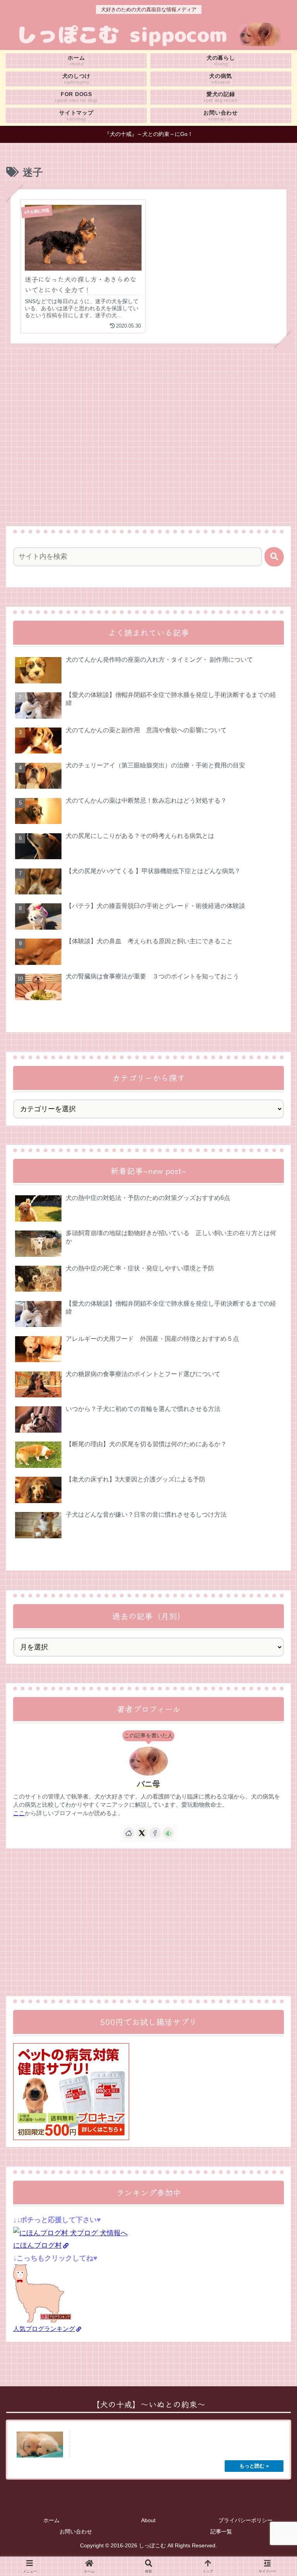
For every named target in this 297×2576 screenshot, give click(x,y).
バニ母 (148, 1784)
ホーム (51, 2520)
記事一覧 (221, 2531)
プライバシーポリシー (246, 2520)
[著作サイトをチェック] (129, 1833)
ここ (19, 1813)
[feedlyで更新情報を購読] (168, 1833)
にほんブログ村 (38, 2245)
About (148, 2520)
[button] (274, 557)
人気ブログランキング (44, 2329)
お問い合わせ (76, 2531)
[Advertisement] (148, 423)
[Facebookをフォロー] (155, 1833)
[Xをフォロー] (142, 1833)
